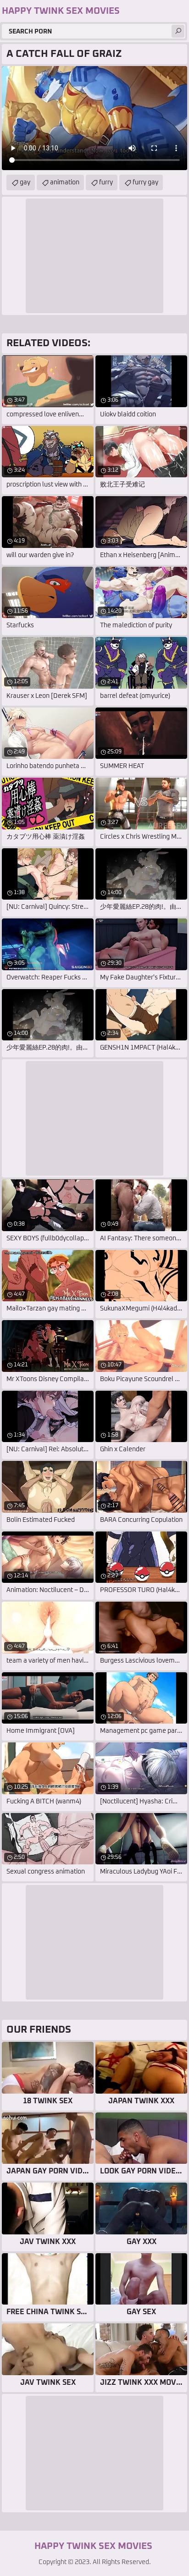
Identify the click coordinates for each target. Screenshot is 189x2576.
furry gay (145, 182)
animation (65, 182)
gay (25, 182)
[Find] (178, 31)
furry (106, 182)
